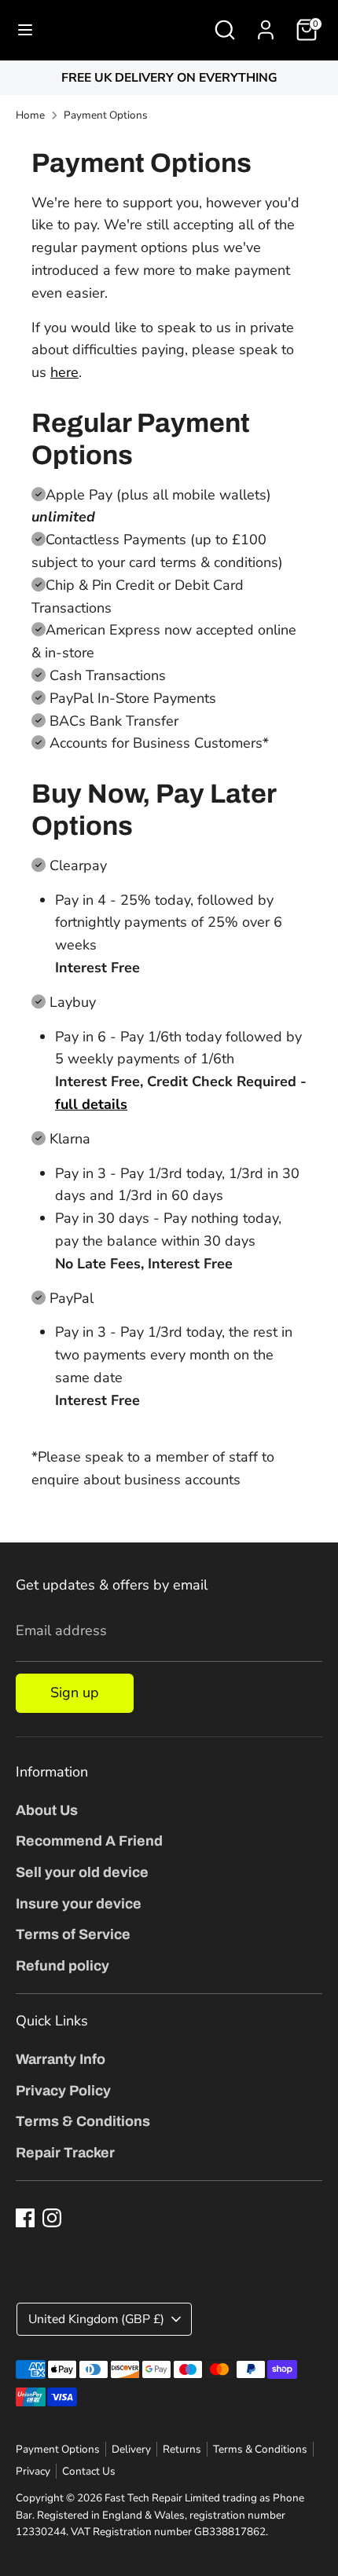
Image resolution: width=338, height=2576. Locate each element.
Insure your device (79, 1904)
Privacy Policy (63, 2091)
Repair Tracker (65, 2153)
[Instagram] (52, 2218)
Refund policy (62, 1966)
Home (30, 115)
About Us (47, 1810)
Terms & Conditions (83, 2121)
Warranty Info (61, 2059)
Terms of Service (73, 1934)
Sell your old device (82, 1872)
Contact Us (89, 2471)
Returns (182, 2449)
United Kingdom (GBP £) (96, 2319)
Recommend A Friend (89, 1841)
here (64, 372)
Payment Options (106, 115)
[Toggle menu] (25, 30)
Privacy (33, 2471)
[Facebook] (25, 2218)
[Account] (266, 25)
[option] (169, 78)
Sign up (75, 1692)
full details (91, 1104)
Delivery (131, 2449)
